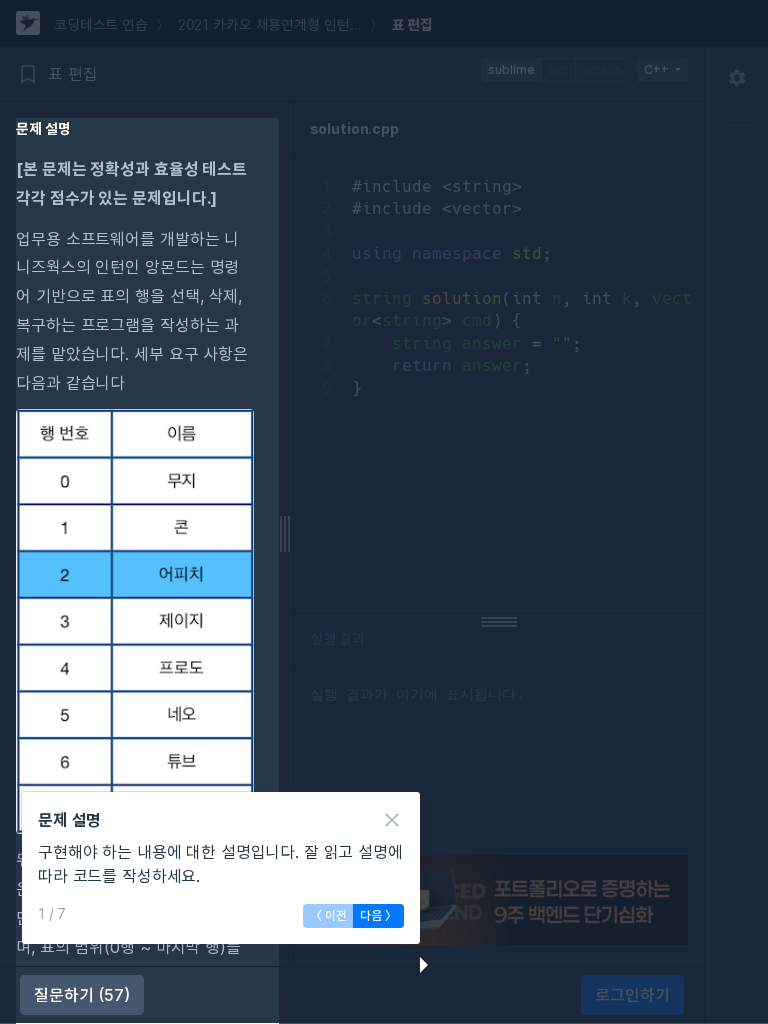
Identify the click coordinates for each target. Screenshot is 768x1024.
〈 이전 (328, 915)
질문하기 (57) (82, 995)
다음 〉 (378, 915)
